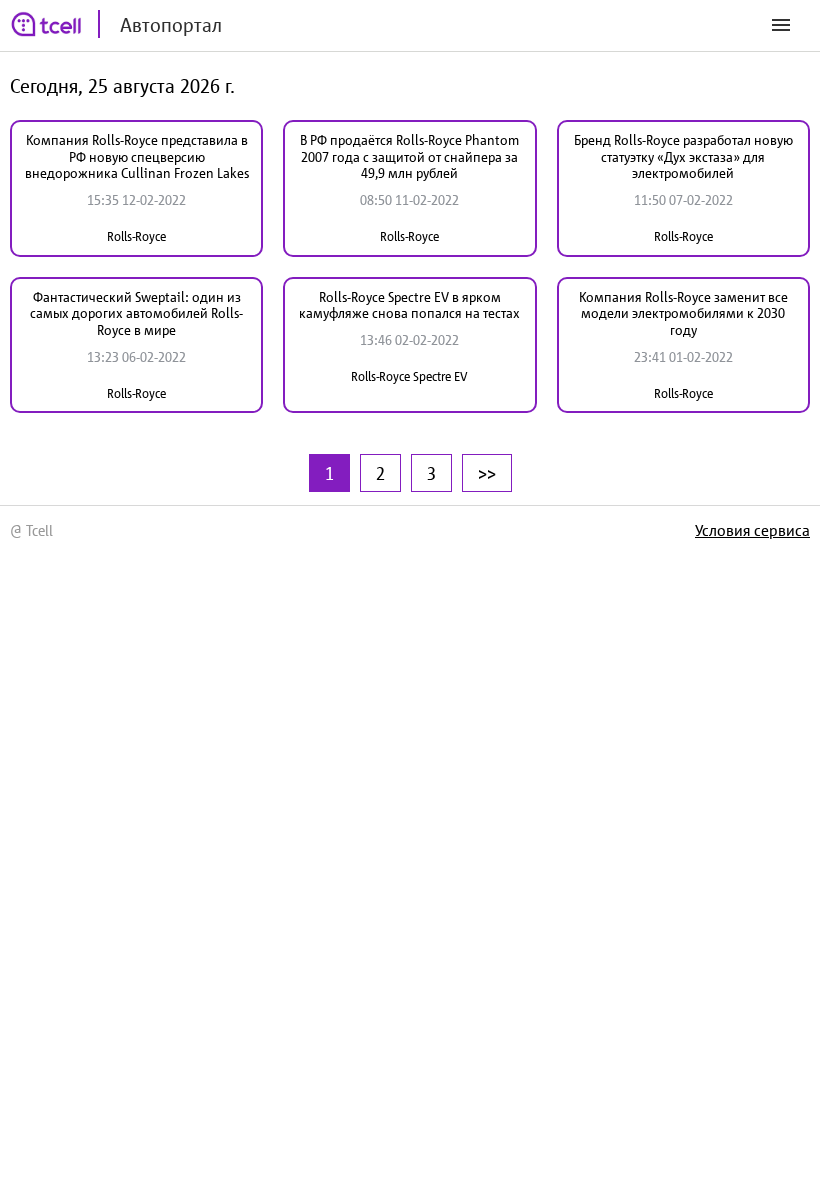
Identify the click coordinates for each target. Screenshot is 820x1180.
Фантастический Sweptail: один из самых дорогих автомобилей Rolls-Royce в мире (136, 314)
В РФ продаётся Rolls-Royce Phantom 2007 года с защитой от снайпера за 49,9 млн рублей (409, 157)
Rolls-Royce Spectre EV (409, 376)
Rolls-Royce (136, 236)
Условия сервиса (752, 530)
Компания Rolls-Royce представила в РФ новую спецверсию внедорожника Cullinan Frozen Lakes (137, 157)
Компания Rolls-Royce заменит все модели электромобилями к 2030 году (683, 314)
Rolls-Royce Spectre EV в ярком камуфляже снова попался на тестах (409, 305)
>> (487, 473)
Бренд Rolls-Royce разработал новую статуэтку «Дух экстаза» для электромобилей (683, 157)
